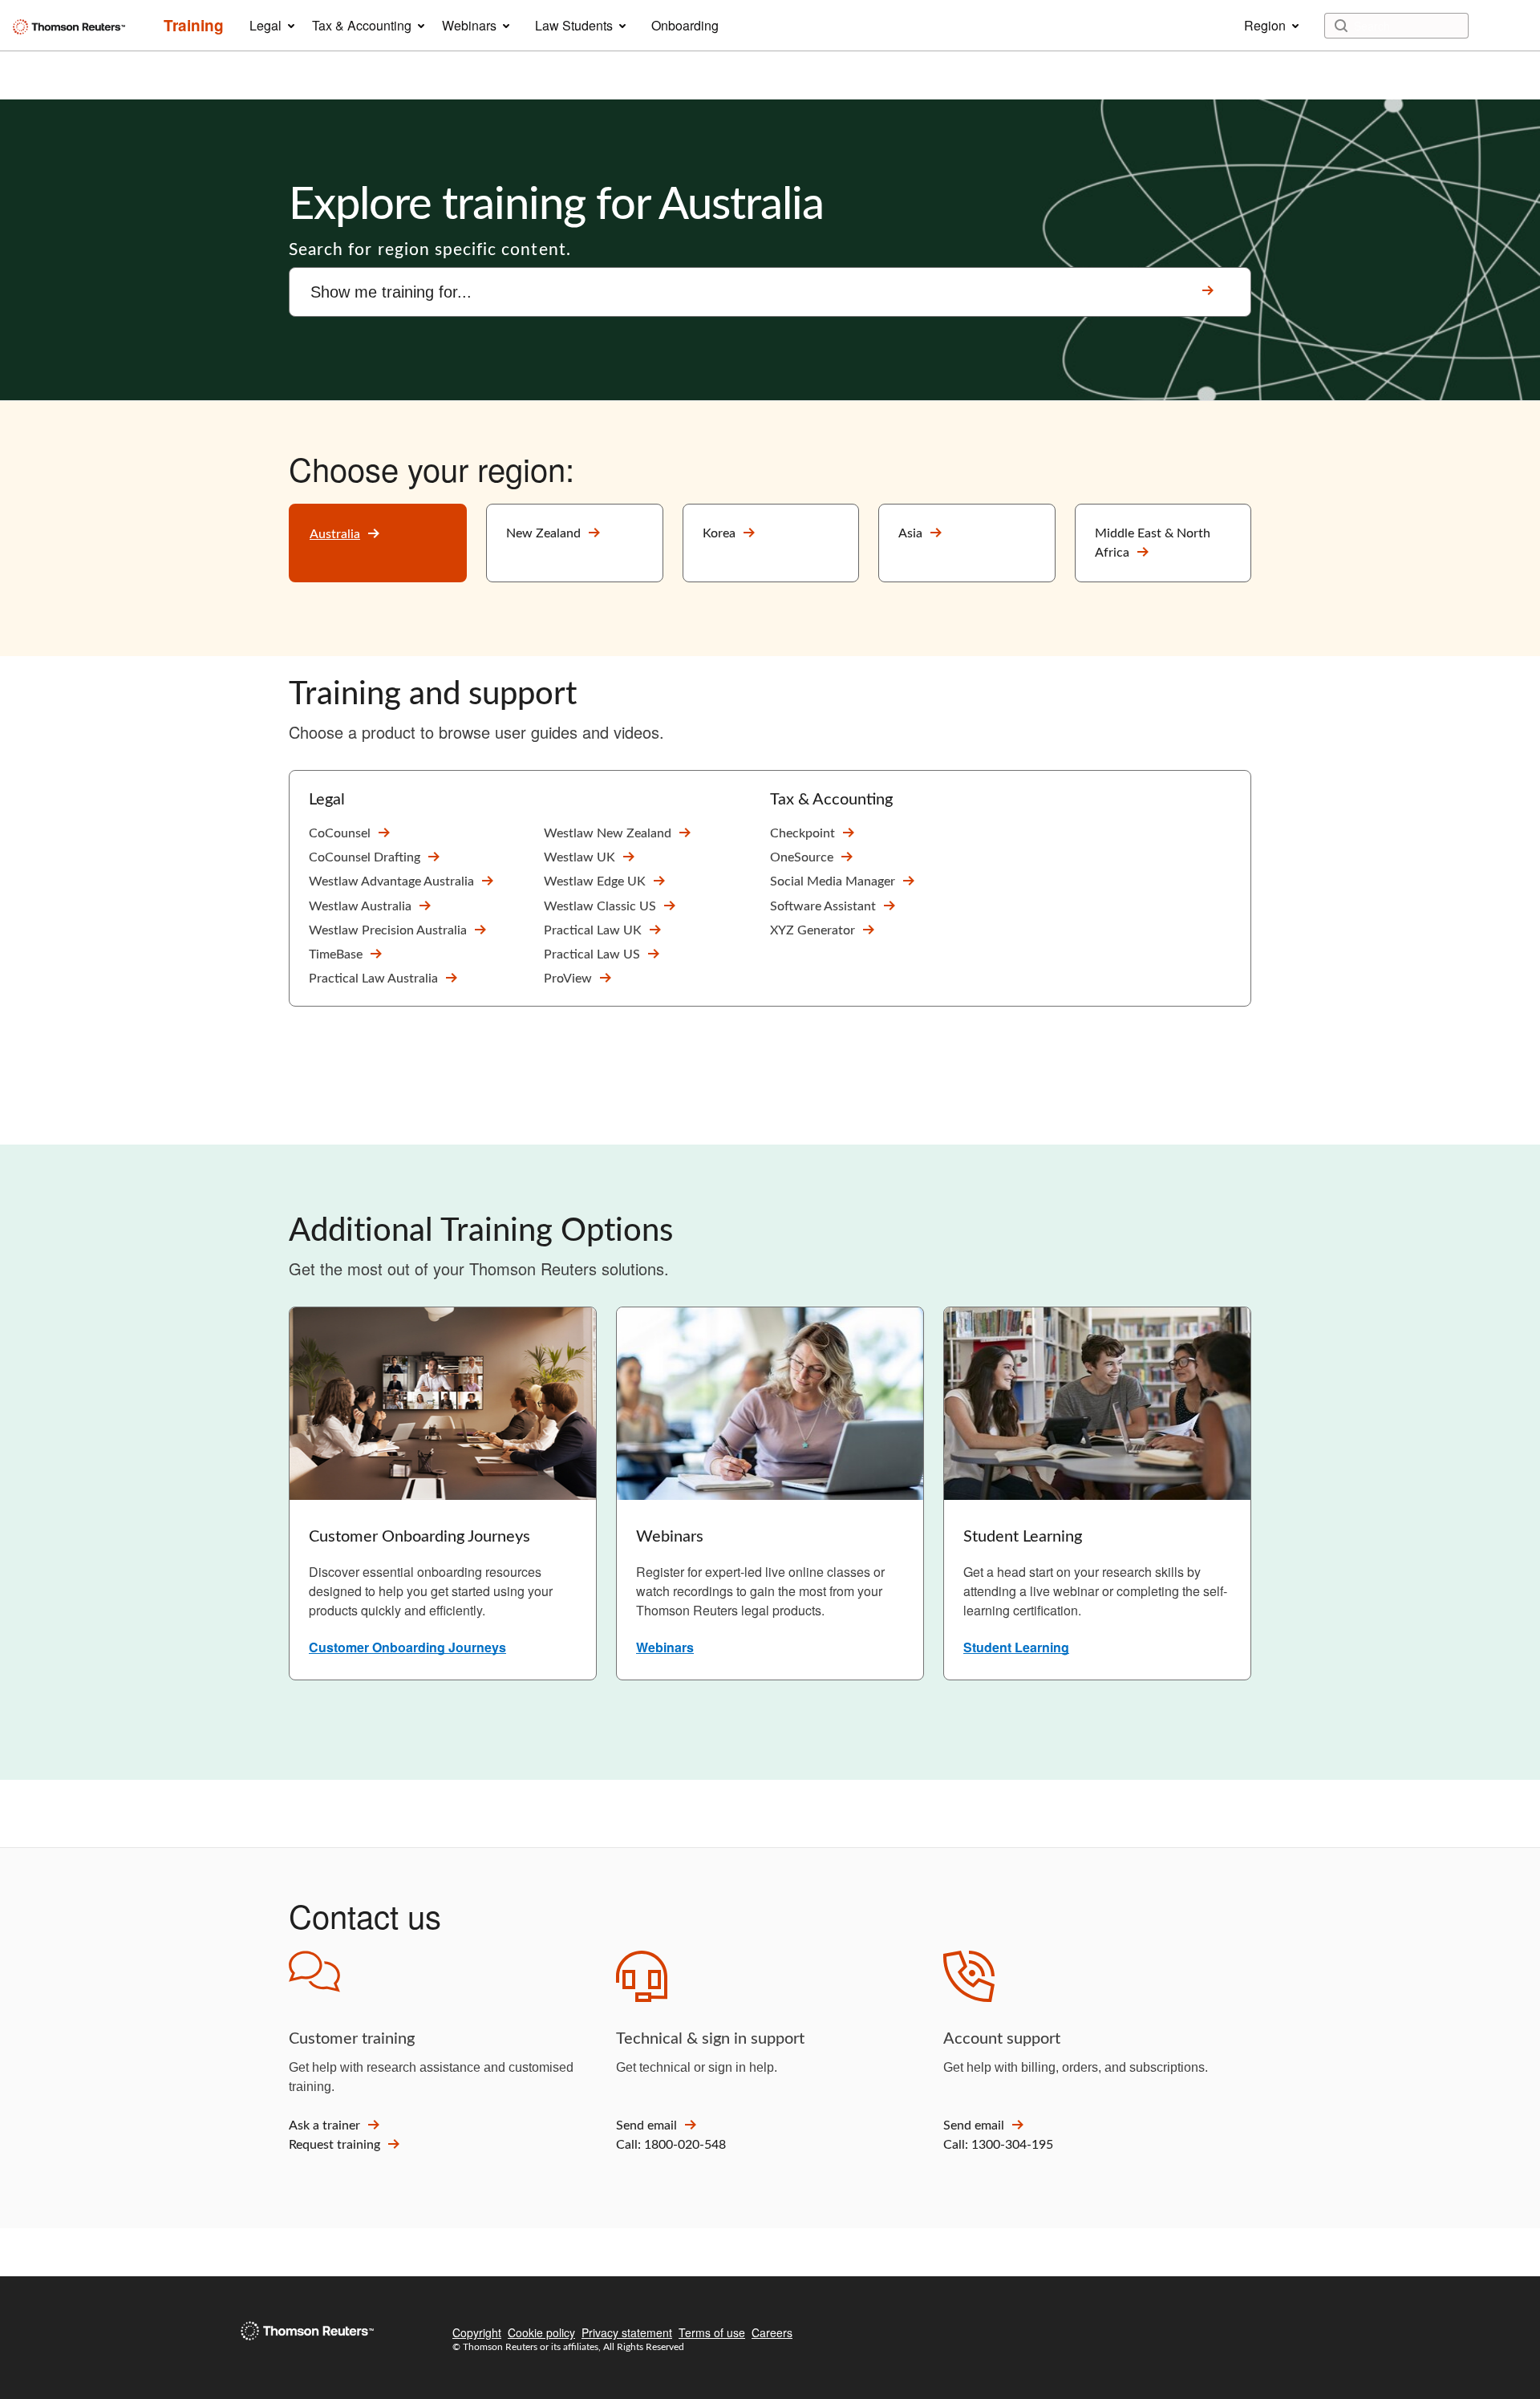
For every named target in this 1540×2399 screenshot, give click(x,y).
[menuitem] (194, 26)
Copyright (477, 2332)
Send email (646, 2125)
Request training (334, 2145)
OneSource (802, 857)
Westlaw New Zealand (608, 833)
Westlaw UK (580, 857)
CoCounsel (340, 833)
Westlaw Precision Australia (388, 930)
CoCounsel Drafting (365, 857)
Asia (910, 533)
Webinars (665, 1647)
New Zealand (543, 533)
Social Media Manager (833, 881)
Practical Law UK (593, 930)
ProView (568, 979)
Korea (719, 533)
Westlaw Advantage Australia (391, 881)
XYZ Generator (813, 930)
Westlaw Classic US (600, 906)
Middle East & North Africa (1153, 543)
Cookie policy (541, 2332)
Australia (335, 534)
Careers (772, 2332)
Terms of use (712, 2332)
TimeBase (336, 954)
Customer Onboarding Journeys (407, 1647)
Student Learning (1016, 1647)
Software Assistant (823, 906)
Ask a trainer (324, 2125)
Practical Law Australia (373, 979)
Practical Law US (592, 954)
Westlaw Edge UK (595, 881)
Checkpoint (802, 833)
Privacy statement (627, 2332)
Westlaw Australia (360, 906)
